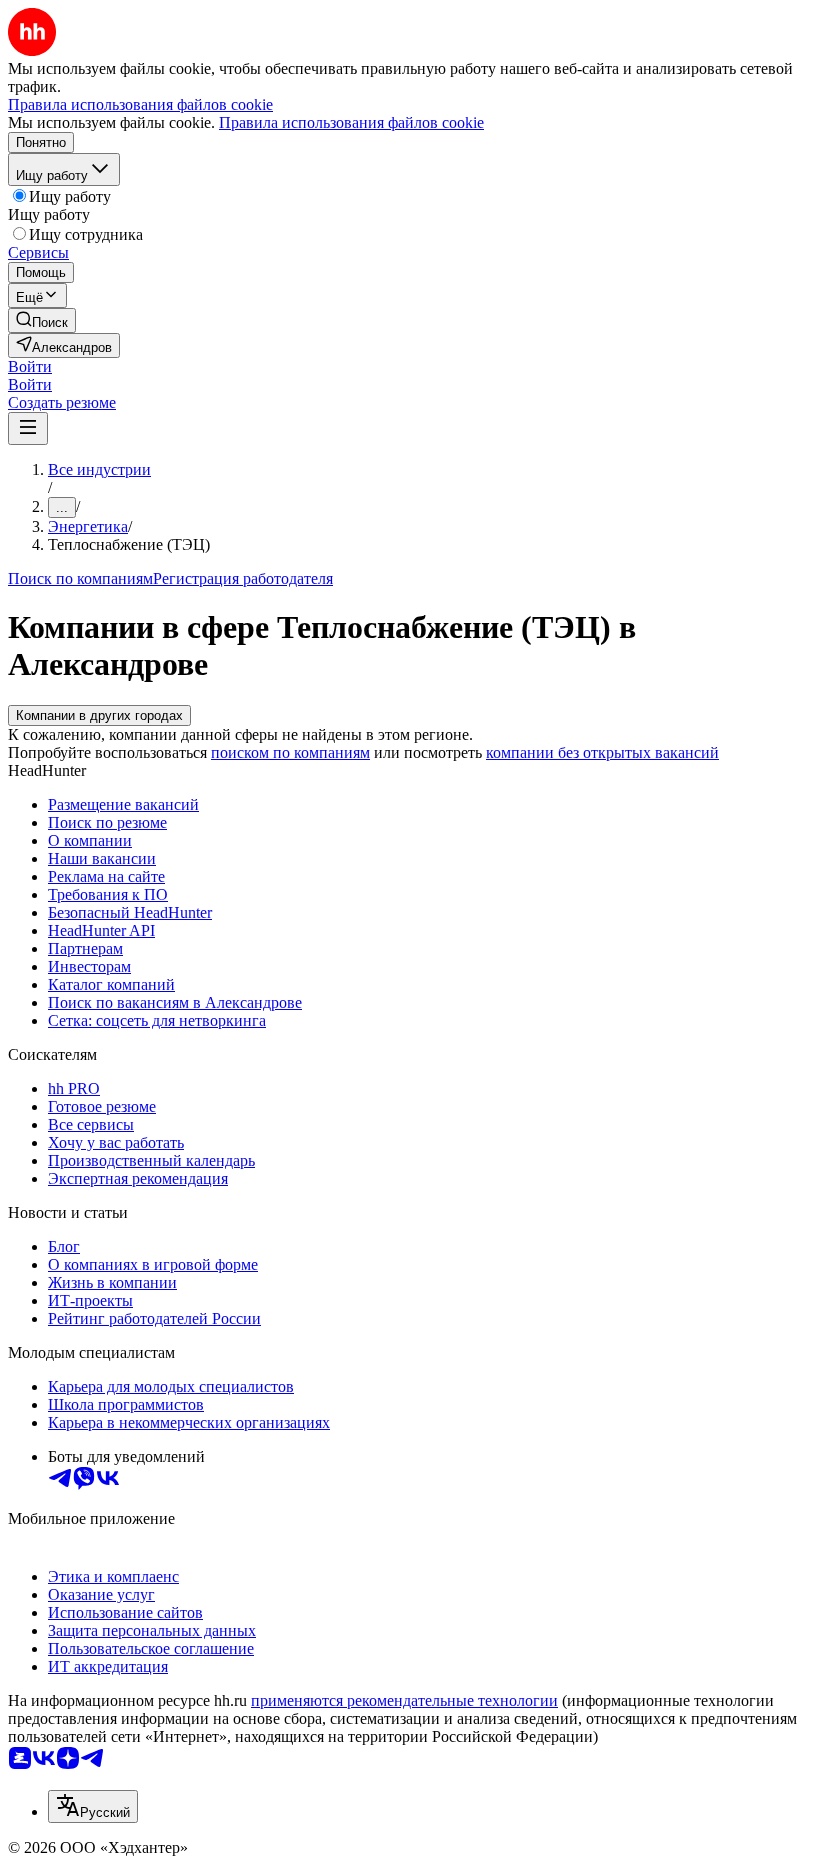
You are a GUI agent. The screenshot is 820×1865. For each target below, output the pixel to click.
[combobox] (93, 1806)
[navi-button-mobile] (28, 428)
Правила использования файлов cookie (351, 122)
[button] (30, 366)
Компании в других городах (99, 715)
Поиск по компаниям (80, 578)
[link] (42, 320)
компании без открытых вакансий (602, 752)
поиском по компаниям (290, 752)
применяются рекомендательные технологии (404, 1700)
